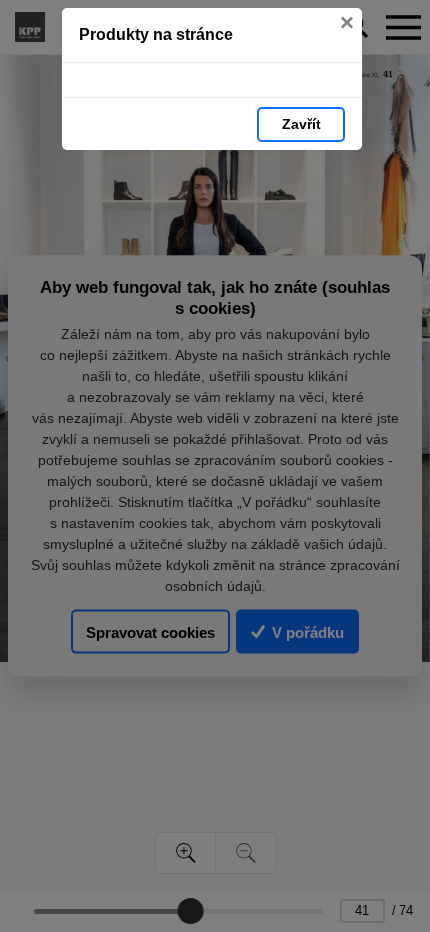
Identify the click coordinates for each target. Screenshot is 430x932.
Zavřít (301, 124)
